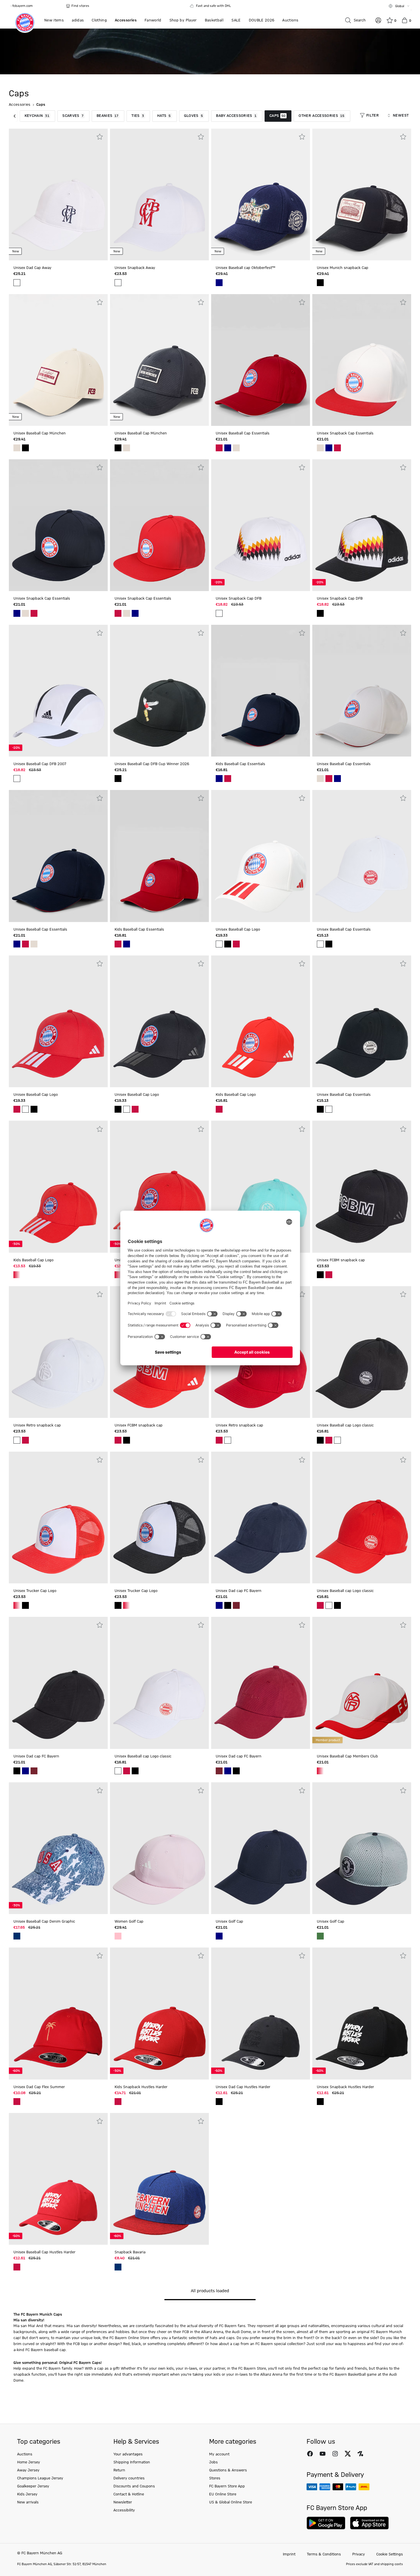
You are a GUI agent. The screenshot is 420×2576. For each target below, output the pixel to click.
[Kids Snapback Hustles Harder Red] (118, 2102)
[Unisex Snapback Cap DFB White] (219, 613)
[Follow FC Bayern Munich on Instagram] (335, 2454)
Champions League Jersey (40, 2478)
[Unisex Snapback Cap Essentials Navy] (329, 448)
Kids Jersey (27, 2494)
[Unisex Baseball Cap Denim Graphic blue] (17, 1936)
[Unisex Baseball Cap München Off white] (17, 448)
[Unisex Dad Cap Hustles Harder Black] (219, 2102)
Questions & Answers (228, 2470)
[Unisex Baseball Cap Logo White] (219, 944)
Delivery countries (129, 2478)
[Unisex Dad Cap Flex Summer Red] (17, 2102)
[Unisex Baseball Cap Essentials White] (320, 944)
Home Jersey (29, 2462)
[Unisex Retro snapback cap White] (17, 1440)
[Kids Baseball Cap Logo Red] (219, 1109)
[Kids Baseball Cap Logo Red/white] (17, 1275)
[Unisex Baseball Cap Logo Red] (236, 944)
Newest (401, 115)
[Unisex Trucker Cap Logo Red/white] (17, 1605)
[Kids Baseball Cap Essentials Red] (228, 779)
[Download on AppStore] (369, 2523)
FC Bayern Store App (227, 2486)
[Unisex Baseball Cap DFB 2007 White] (17, 779)
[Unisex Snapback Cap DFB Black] (320, 613)
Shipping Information (132, 2462)
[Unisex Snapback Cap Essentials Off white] (320, 448)
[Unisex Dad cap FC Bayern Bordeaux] (236, 1605)
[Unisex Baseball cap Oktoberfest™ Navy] (219, 283)
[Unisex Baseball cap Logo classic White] (337, 1440)
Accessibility (124, 2510)
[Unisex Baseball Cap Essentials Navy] (228, 448)
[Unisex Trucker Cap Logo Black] (25, 1605)
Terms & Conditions (324, 2554)
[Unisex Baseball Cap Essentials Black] (329, 944)
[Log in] (378, 20)
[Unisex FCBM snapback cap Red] (329, 1275)
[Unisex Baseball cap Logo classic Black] (320, 1440)
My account (219, 2454)
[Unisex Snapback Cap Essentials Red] (337, 448)
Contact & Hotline (129, 2494)
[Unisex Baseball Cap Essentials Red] (219, 448)
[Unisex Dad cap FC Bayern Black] (228, 1605)
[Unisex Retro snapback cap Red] (25, 1440)
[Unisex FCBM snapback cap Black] (320, 1275)
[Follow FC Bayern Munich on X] (348, 2454)
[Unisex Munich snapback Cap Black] (320, 283)
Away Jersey (28, 2470)
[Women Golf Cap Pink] (118, 1936)
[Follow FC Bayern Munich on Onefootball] (360, 2454)
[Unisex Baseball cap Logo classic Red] (329, 1440)
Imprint (289, 2554)
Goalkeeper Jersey (33, 2486)
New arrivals (28, 2502)
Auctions (25, 2454)
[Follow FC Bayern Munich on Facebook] (310, 2454)
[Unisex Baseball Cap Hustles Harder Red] (17, 2267)
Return (119, 2470)
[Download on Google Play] (326, 2523)
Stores (215, 2478)
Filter (373, 115)
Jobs (213, 2462)
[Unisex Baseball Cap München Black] (25, 448)
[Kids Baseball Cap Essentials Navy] (219, 779)
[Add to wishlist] (100, 137)
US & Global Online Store (231, 2502)
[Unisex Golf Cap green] (320, 1936)
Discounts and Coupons (134, 2486)
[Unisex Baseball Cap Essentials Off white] (236, 448)
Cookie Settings (390, 2554)
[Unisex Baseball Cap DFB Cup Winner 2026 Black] (118, 779)
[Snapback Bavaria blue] (118, 2267)
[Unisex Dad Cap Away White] (17, 283)
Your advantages (128, 2454)
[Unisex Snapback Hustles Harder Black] (320, 2102)
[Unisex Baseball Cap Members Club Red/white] (320, 1771)
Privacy (359, 2554)
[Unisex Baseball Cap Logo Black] (228, 944)
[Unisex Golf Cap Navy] (219, 1936)
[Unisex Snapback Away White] (118, 283)
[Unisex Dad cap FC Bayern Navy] (219, 1605)
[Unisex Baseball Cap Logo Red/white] (118, 1275)
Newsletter (123, 2502)
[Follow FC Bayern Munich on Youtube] (323, 2454)
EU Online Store (223, 2494)
